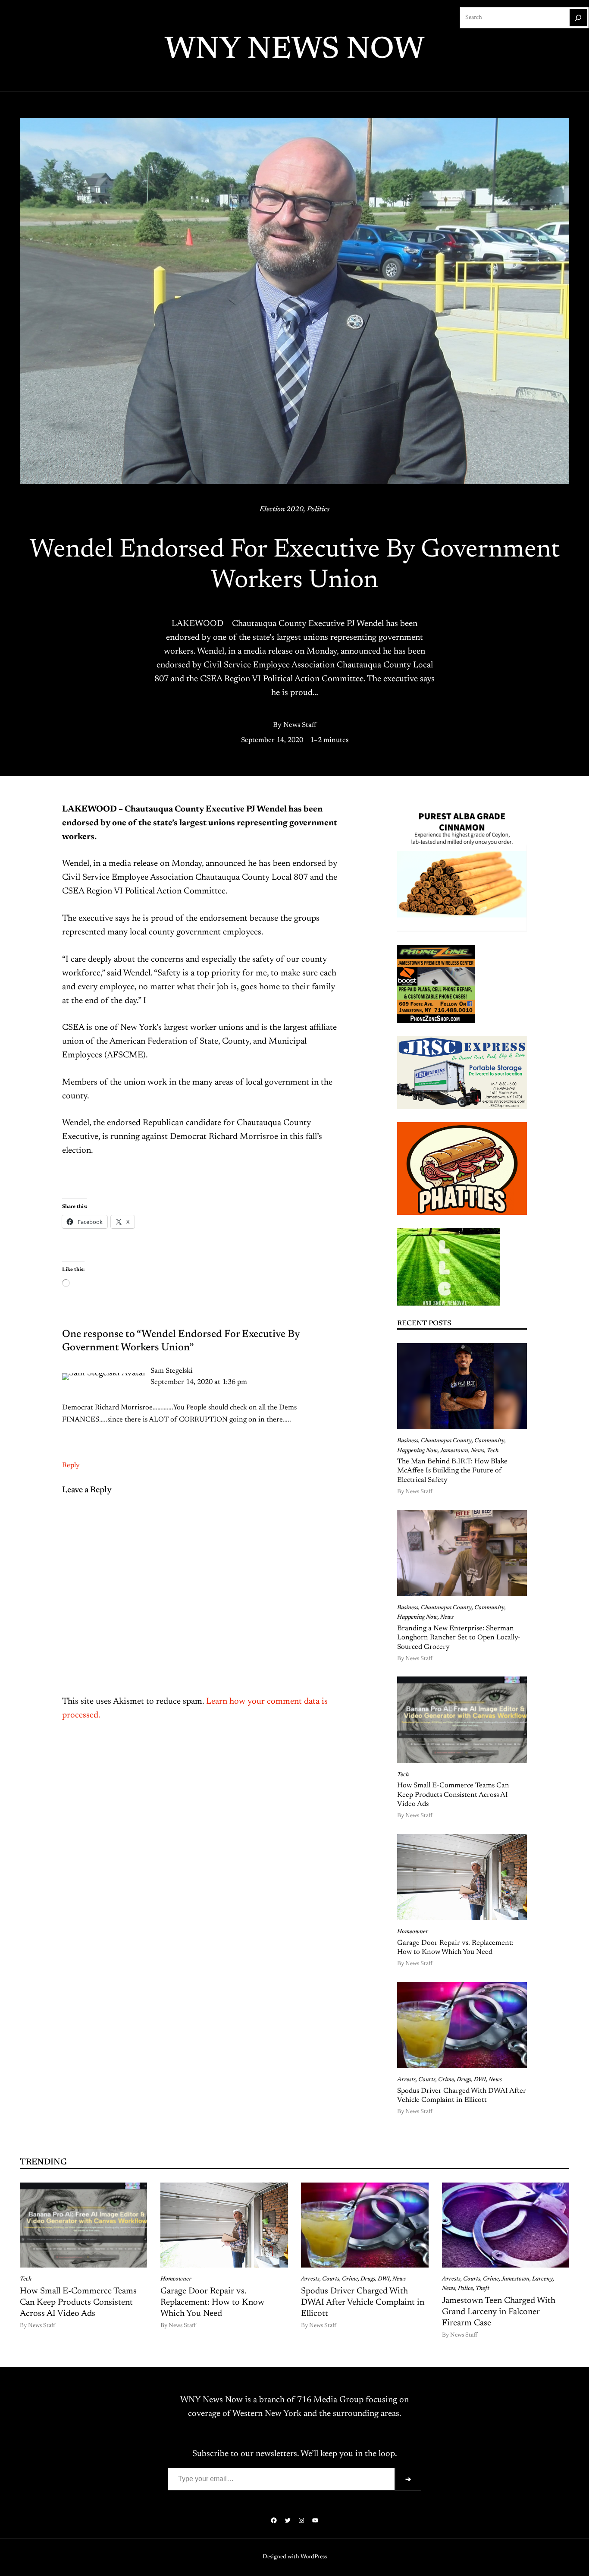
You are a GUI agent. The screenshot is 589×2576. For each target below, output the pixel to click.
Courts (427, 2080)
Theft (482, 2289)
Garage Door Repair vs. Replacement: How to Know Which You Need (455, 1948)
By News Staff (295, 725)
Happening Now (417, 1451)
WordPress (314, 2557)
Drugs (464, 2080)
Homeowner (413, 1932)
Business (408, 1441)
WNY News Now (294, 50)
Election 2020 (282, 510)
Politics (318, 510)
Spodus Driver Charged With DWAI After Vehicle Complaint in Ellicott (462, 2096)
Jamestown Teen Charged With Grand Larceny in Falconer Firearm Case (499, 2312)
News (478, 1451)
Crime (446, 2080)
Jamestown (454, 1451)
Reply (71, 1466)
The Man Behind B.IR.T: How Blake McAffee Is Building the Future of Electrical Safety (452, 1471)
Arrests (406, 2080)
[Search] (578, 18)
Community (489, 1441)
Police (465, 2289)
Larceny (542, 2279)
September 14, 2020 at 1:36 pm (199, 1382)
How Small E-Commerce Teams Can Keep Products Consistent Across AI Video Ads (453, 1795)
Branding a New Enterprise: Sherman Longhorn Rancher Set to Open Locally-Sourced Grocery (459, 1638)
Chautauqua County (446, 1441)
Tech (493, 1451)
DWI (480, 2080)
